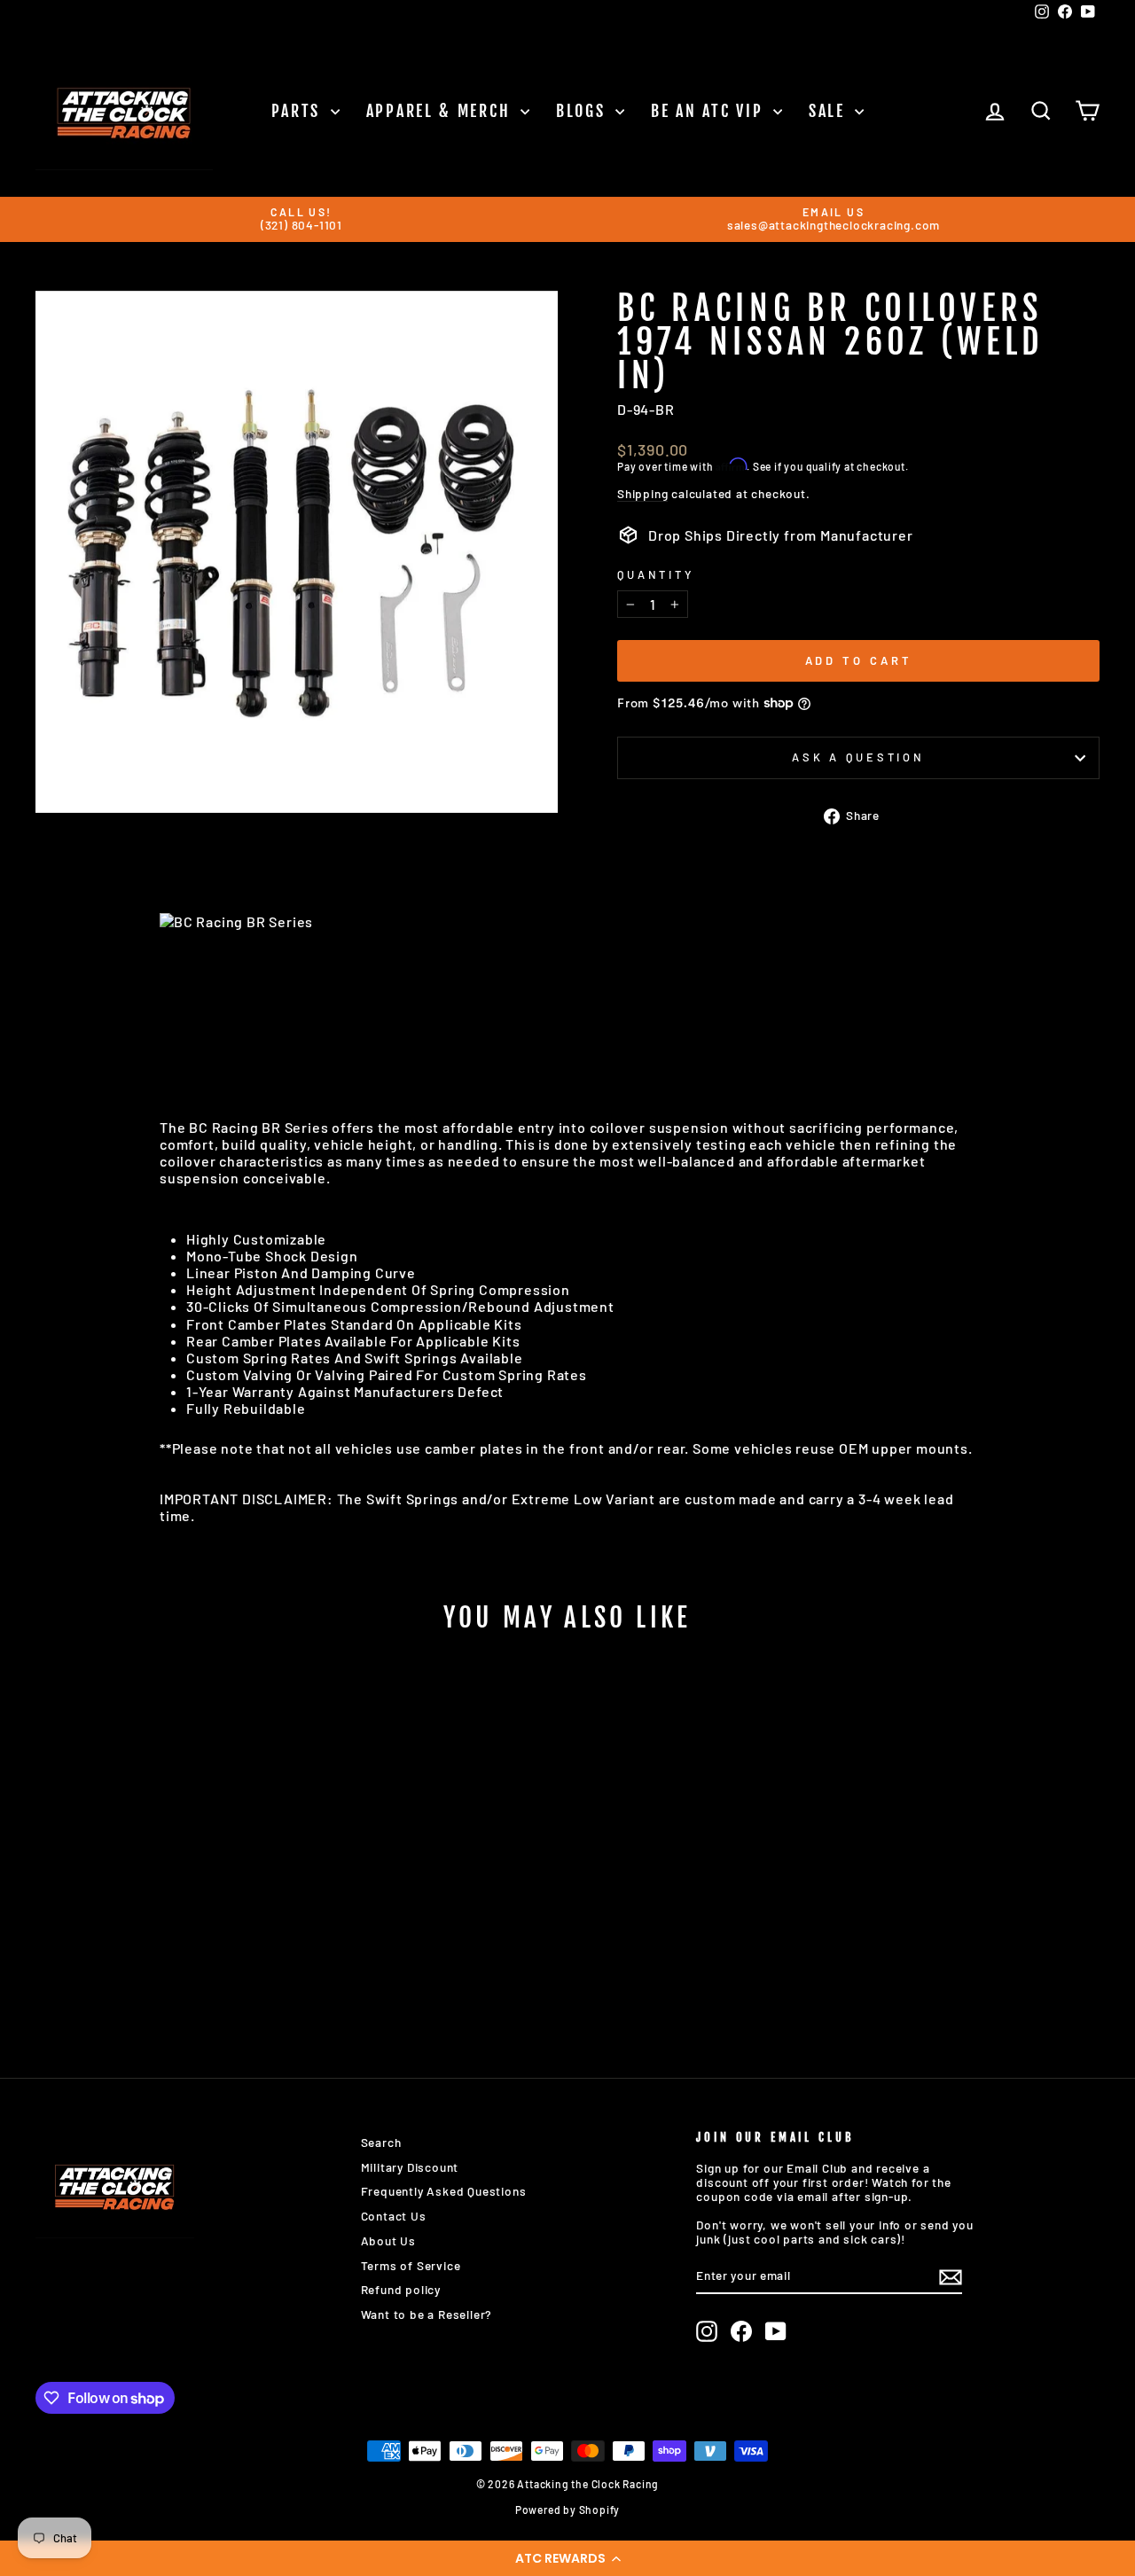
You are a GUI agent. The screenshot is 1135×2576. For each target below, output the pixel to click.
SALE (830, 111)
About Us (388, 2240)
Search (381, 2142)
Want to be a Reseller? (427, 2314)
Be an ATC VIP (710, 111)
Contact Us (394, 2216)
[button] (567, 2558)
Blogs (583, 111)
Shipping (642, 494)
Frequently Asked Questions (444, 2191)
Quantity (656, 575)
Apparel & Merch (441, 111)
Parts (299, 111)
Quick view (161, 1906)
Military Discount (410, 2167)
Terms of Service (411, 2265)
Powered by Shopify (567, 2510)
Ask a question (858, 757)
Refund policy (401, 2289)
